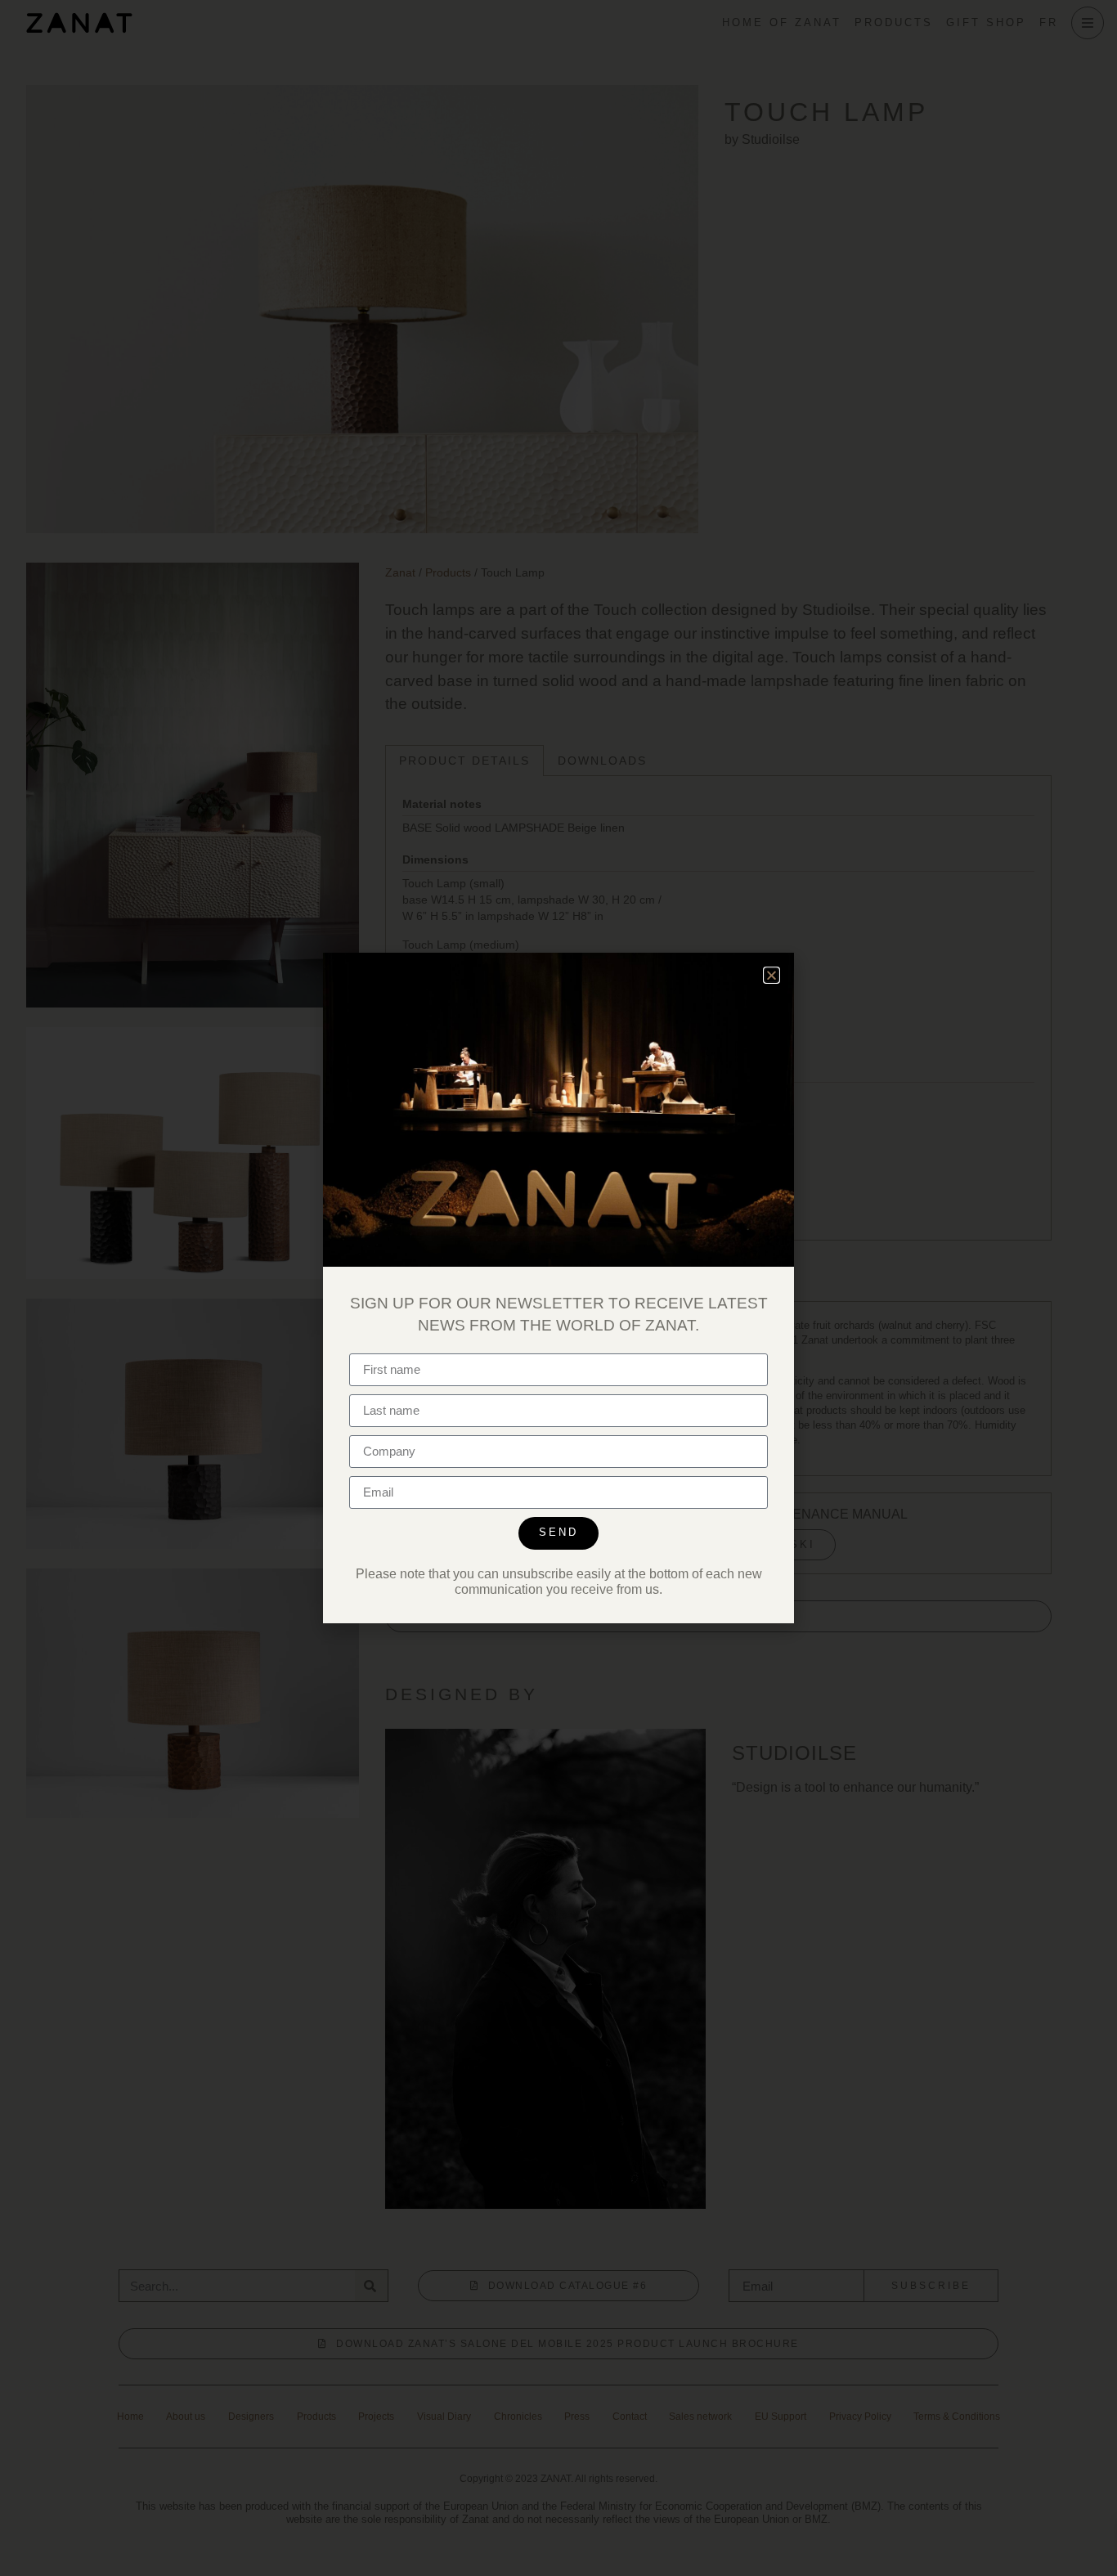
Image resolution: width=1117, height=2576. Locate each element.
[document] (558, 1288)
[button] (772, 975)
